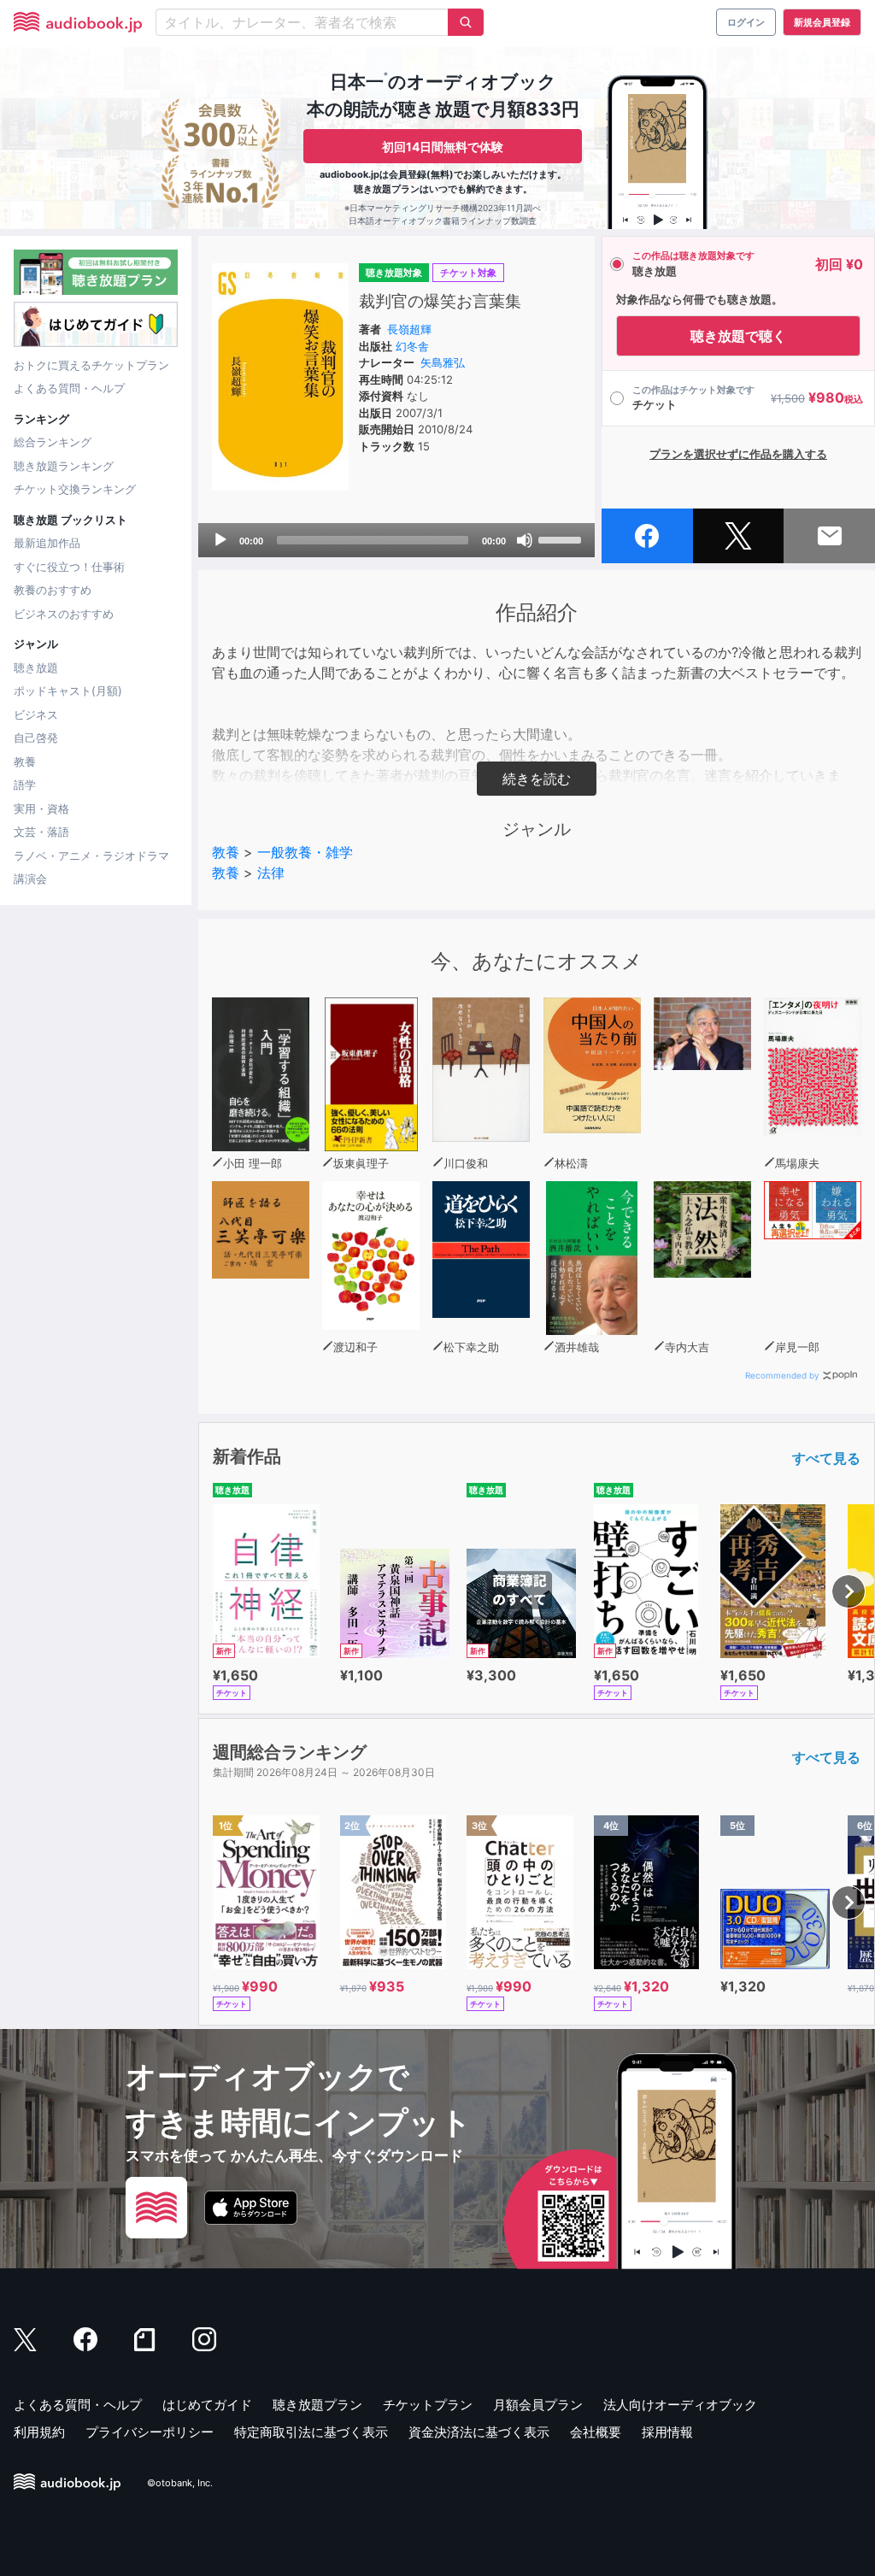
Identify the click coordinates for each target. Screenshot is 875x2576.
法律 (271, 873)
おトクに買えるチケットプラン (91, 365)
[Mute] (525, 540)
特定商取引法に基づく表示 (311, 2432)
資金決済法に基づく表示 (479, 2432)
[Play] (220, 540)
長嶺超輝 (409, 329)
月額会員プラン (538, 2405)
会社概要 (596, 2432)
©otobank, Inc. (180, 2483)
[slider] (562, 538)
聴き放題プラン (317, 2405)
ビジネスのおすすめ (64, 614)
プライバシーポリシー (150, 2432)
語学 (25, 785)
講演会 (30, 879)
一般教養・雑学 (305, 852)
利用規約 (39, 2432)
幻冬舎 (412, 346)
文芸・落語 (41, 832)
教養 (25, 762)
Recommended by (782, 1375)
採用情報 (667, 2432)
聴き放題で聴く (738, 336)
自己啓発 (36, 738)
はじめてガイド (207, 2405)
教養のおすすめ (53, 590)
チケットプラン (428, 2405)
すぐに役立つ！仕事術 (69, 567)
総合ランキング (53, 442)
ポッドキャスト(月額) (68, 691)
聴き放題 (36, 668)
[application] (396, 540)
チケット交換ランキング (75, 489)
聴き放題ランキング (64, 466)
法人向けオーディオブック (680, 2405)
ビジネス (36, 715)
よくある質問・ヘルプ (69, 388)
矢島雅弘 (443, 362)
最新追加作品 (47, 543)
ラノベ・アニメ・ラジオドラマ (91, 856)
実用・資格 (41, 809)
